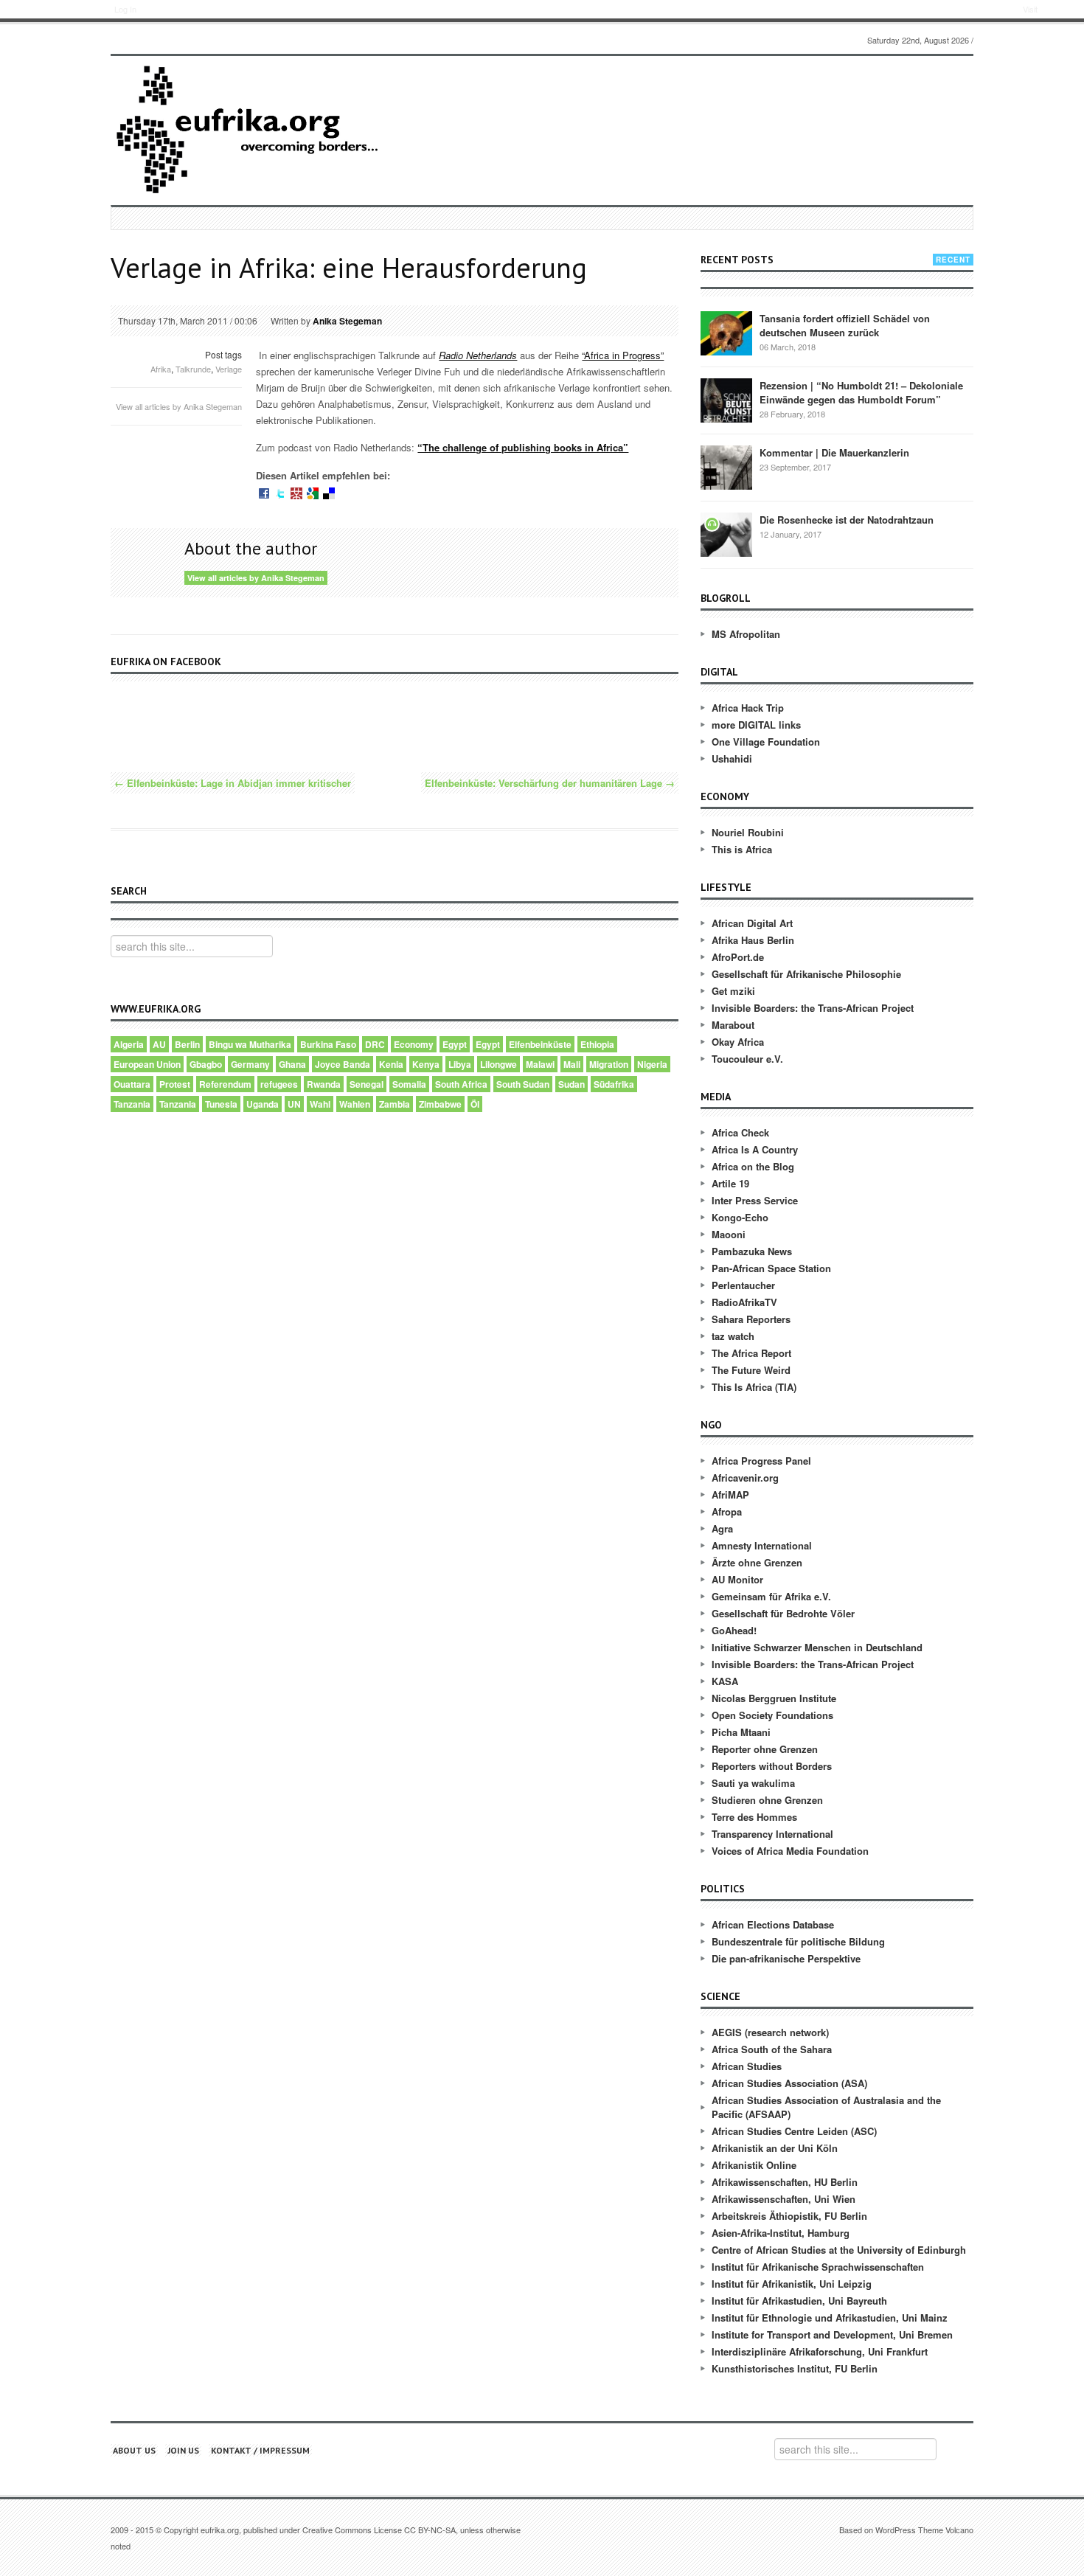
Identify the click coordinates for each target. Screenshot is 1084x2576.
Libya (460, 1064)
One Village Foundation (766, 742)
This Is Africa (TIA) (754, 1387)
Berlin (187, 1044)
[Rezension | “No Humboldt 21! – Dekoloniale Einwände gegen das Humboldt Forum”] (726, 400)
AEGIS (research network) (770, 2032)
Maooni (729, 1234)
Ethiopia (597, 1044)
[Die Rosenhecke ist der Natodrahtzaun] (726, 534)
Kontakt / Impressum (260, 2450)
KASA (725, 1681)
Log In (125, 9)
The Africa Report (751, 1353)
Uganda (263, 1104)
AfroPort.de (738, 957)
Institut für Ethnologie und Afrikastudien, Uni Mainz (830, 2318)
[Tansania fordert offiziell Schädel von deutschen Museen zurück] (726, 333)
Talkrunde (193, 369)
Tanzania (132, 1104)
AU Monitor (737, 1579)
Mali (572, 1064)
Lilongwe (498, 1064)
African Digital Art (752, 923)
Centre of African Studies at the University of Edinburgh (839, 2250)
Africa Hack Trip (748, 708)
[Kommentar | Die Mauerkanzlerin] (726, 467)
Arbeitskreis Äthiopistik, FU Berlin (789, 2216)
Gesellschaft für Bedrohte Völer (783, 1613)
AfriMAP (730, 1494)
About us (134, 2450)
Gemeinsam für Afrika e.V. (771, 1596)
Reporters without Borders (772, 1766)
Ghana (292, 1064)
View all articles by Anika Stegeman (179, 406)
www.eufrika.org (65, 11)
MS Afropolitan (746, 634)
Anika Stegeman (347, 321)
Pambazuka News (752, 1251)
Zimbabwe (440, 1104)
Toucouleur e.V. (747, 1059)
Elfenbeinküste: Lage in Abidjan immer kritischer (233, 783)
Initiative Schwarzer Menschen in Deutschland (817, 1647)
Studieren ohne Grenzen (767, 1800)
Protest (175, 1084)
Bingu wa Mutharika (250, 1044)
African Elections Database (773, 1924)
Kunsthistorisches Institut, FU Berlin (795, 2368)
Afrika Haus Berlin (753, 940)
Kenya (426, 1064)
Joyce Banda (343, 1064)
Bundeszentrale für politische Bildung (798, 1941)
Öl (475, 1104)
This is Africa (742, 849)
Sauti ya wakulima (753, 1783)
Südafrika (614, 1084)
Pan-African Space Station (771, 1268)
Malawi (540, 1064)
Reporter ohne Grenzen (765, 1749)
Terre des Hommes (754, 1817)
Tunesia (221, 1104)
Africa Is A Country (755, 1149)
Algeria (129, 1044)
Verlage (229, 369)
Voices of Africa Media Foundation (790, 1851)
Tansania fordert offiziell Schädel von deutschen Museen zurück (845, 325)
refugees (279, 1084)
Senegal (366, 1084)
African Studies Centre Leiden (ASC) (794, 2131)
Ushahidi (732, 758)
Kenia (391, 1064)
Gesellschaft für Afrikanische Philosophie (806, 974)
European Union (147, 1064)
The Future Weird (751, 1370)
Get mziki (733, 991)
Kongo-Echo (740, 1217)
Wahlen (355, 1104)
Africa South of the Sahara (772, 2049)
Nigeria (652, 1064)
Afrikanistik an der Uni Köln (775, 2148)
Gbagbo (206, 1064)
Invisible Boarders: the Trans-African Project (813, 1008)
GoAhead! (734, 1630)
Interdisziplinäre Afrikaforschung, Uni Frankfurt (820, 2351)
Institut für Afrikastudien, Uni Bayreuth (799, 2301)
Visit (1030, 9)
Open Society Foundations (772, 1715)
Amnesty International (762, 1545)
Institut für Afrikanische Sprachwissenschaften (818, 2267)
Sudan (571, 1084)
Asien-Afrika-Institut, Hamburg (781, 2233)
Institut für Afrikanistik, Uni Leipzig (792, 2284)
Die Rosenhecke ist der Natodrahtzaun (847, 520)
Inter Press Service (755, 1200)
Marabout (733, 1025)
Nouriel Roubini (748, 832)
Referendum (225, 1084)
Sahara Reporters (751, 1319)
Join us (183, 2450)
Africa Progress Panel (761, 1461)
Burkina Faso (328, 1044)
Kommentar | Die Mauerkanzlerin (834, 452)
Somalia (409, 1084)
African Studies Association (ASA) (789, 2083)
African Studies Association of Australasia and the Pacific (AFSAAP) (826, 2107)
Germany (250, 1064)
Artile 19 (730, 1183)
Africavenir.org (745, 1478)
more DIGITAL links (756, 725)
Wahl (320, 1104)
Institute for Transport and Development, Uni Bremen (832, 2334)
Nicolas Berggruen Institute (774, 1698)
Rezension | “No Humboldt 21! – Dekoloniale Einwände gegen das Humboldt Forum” (861, 392)
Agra (722, 1528)
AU (159, 1044)
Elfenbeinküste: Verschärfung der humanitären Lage (550, 783)
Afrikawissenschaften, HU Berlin (785, 2182)
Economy (414, 1044)
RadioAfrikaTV (744, 1302)
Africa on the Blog (753, 1166)
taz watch (733, 1336)
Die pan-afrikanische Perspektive (786, 1958)
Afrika (161, 369)
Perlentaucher (743, 1285)
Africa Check (740, 1132)
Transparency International (772, 1834)
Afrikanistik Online (754, 2165)
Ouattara (132, 1084)
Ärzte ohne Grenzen (757, 1562)
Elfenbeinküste (540, 1044)
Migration (609, 1064)
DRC (375, 1044)
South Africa (461, 1084)
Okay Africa (738, 1042)
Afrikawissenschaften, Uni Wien (784, 2199)
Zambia (395, 1104)
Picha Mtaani (741, 1732)
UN (294, 1104)
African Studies (747, 2066)
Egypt (455, 1044)
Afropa (727, 1511)
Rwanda (324, 1084)
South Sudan (523, 1084)
